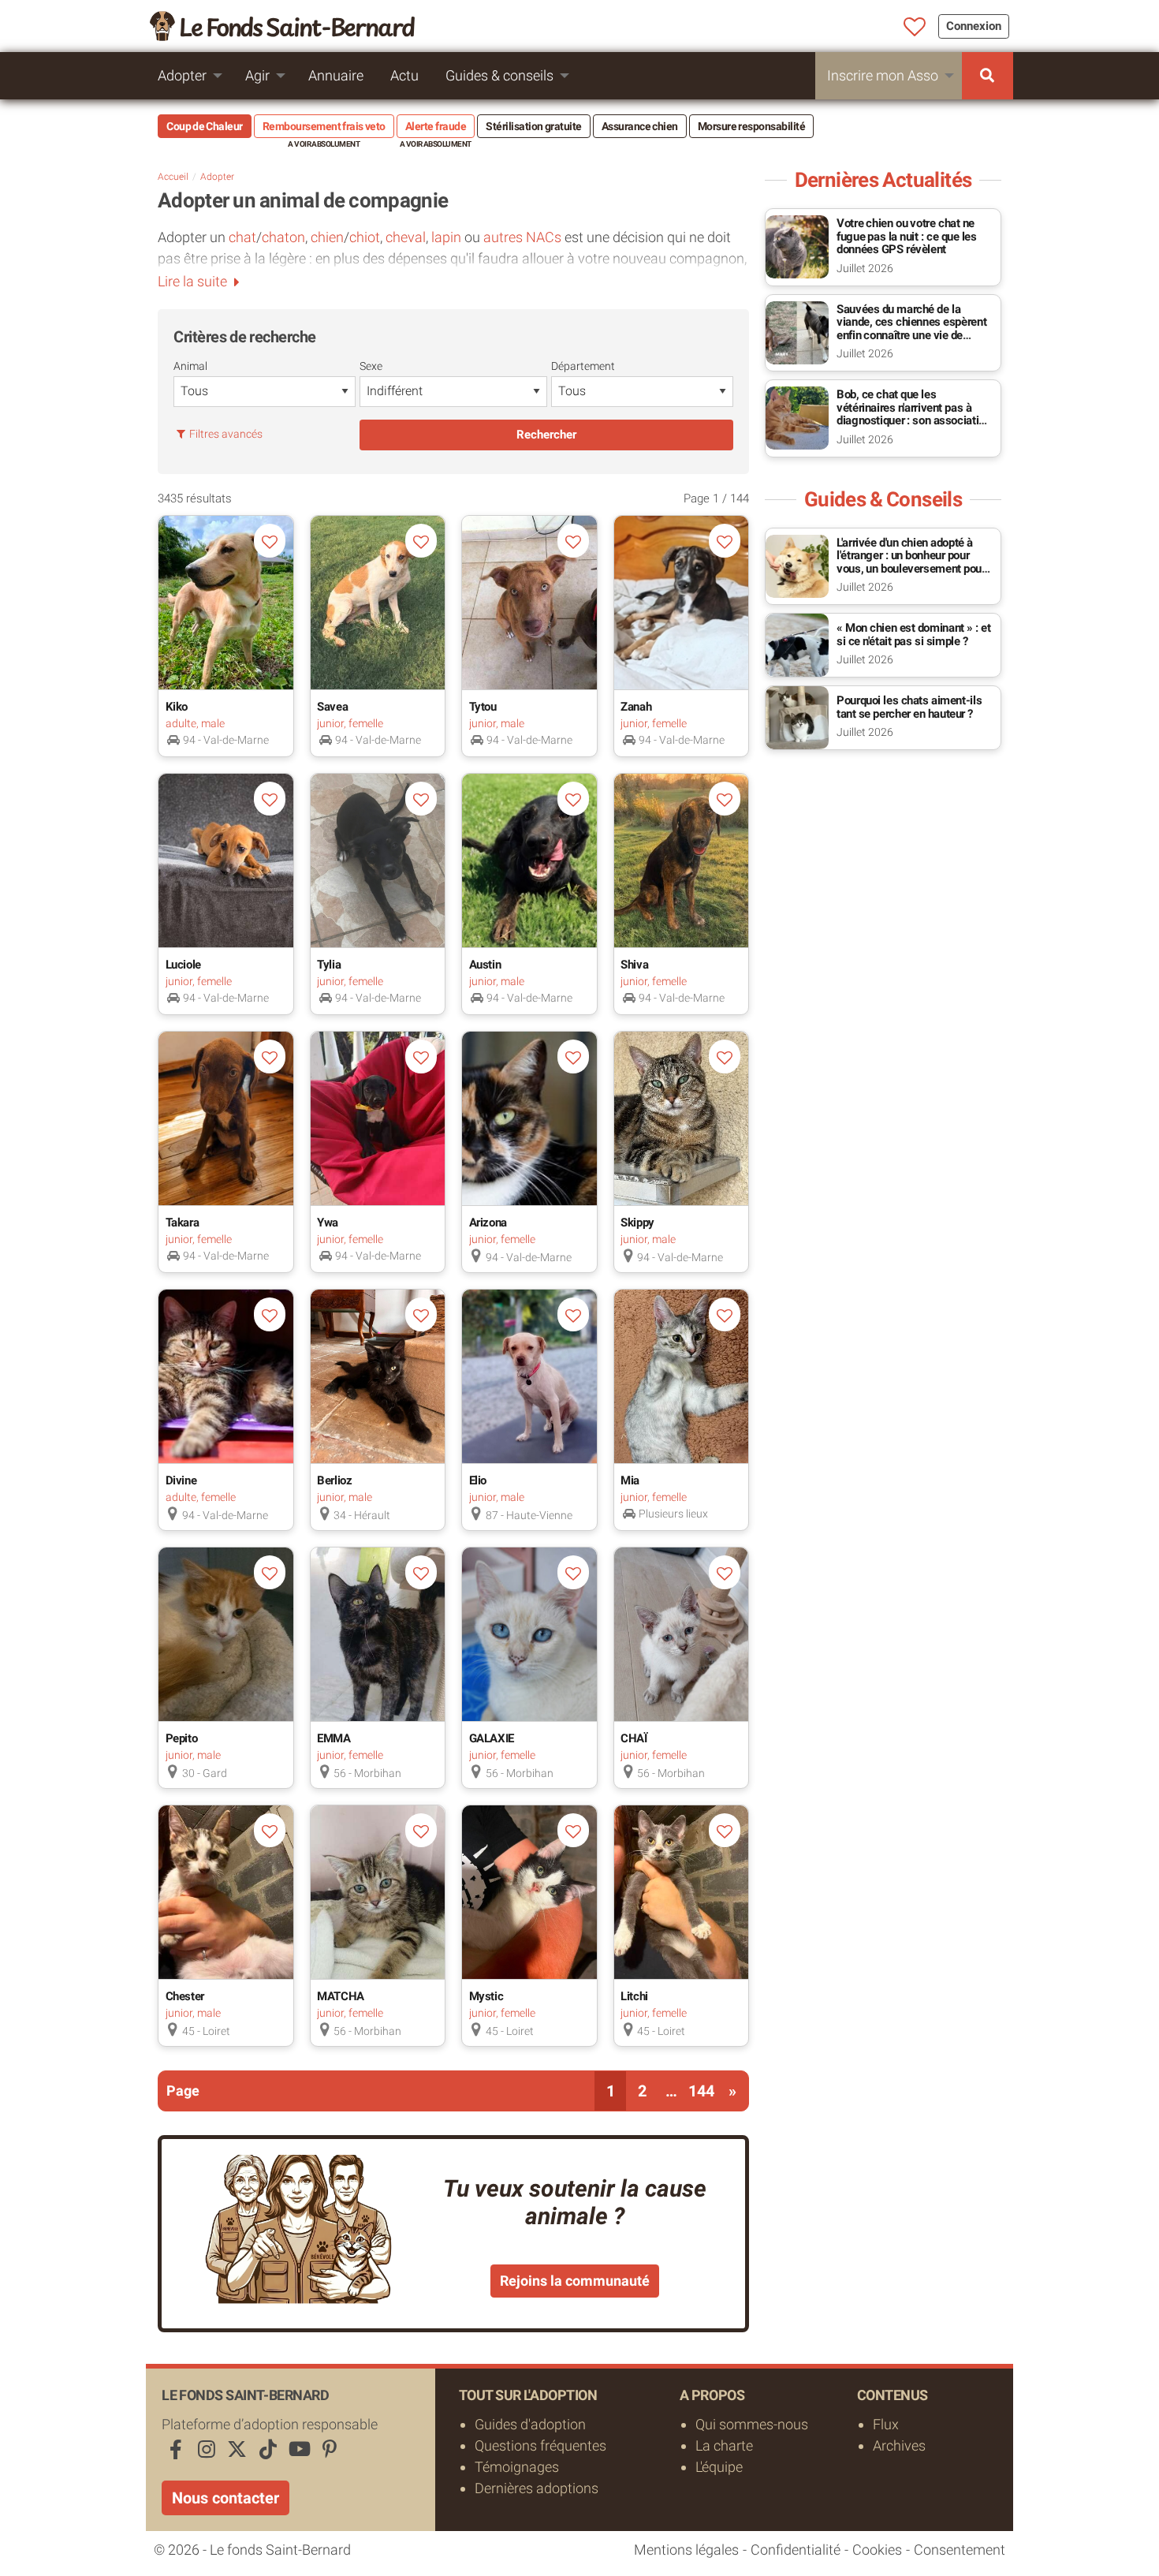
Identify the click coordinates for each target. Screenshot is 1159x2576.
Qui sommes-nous (752, 2424)
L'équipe (719, 2467)
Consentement (960, 2550)
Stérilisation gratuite (534, 126)
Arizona (488, 1223)
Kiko (177, 707)
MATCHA (341, 1996)
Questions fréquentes (540, 2445)
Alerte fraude (436, 126)
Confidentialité (796, 2550)
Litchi (634, 1996)
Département (583, 366)
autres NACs (524, 237)
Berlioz (334, 1480)
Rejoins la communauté (575, 2281)
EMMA (334, 1738)
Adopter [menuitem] (182, 75)
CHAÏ (634, 1738)
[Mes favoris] (915, 28)
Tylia (329, 965)
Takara (183, 1223)
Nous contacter (225, 2498)
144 (701, 2091)
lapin (446, 237)
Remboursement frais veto (324, 126)
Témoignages (517, 2467)
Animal (190, 366)
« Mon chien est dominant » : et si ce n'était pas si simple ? (913, 635)
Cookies (877, 2550)
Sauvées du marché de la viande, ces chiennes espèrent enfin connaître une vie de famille (911, 329)
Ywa (328, 1223)
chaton (283, 237)
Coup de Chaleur (205, 126)
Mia (630, 1480)
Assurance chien (640, 126)
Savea (332, 707)
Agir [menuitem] (257, 75)
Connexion (974, 26)
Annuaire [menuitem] (336, 75)
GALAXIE (492, 1738)
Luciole (183, 965)
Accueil (173, 177)
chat (242, 237)
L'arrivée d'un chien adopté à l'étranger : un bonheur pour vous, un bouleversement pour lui (911, 562)
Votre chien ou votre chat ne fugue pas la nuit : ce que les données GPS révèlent (907, 236)
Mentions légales (686, 2550)
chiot (365, 237)
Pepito (182, 1738)
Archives (899, 2445)
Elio (478, 1480)
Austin (485, 965)
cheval (406, 237)
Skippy (637, 1223)
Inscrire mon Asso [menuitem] (883, 75)
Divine (181, 1480)
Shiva (634, 965)
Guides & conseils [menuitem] (499, 75)
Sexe (371, 366)
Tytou (483, 707)
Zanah (636, 707)
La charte (724, 2445)
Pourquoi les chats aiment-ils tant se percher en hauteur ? (909, 707)
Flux (886, 2424)
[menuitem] (988, 76)
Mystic (486, 1996)
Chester (185, 1996)
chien (327, 237)
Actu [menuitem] (404, 75)
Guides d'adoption (530, 2424)
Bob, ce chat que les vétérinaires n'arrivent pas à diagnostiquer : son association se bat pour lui (913, 414)
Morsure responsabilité (752, 126)
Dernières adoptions (537, 2488)
